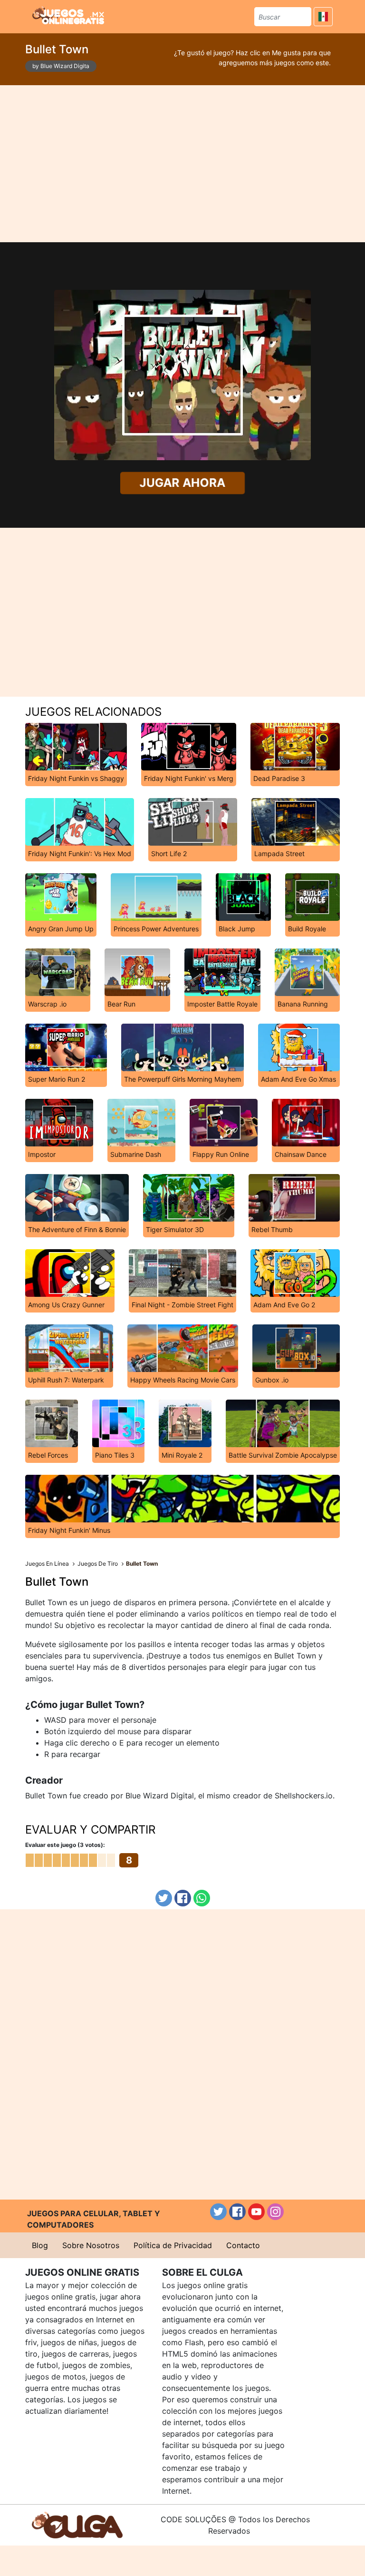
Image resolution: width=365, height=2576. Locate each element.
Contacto (243, 2245)
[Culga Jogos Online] (77, 2524)
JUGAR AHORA (182, 483)
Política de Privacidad (173, 2245)
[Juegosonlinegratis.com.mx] (68, 15)
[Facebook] (183, 1898)
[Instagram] (275, 2212)
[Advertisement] (183, 164)
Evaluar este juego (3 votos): (65, 1845)
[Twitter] (164, 1898)
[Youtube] (256, 2212)
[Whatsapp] (202, 1898)
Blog (40, 2245)
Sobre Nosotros (91, 2245)
